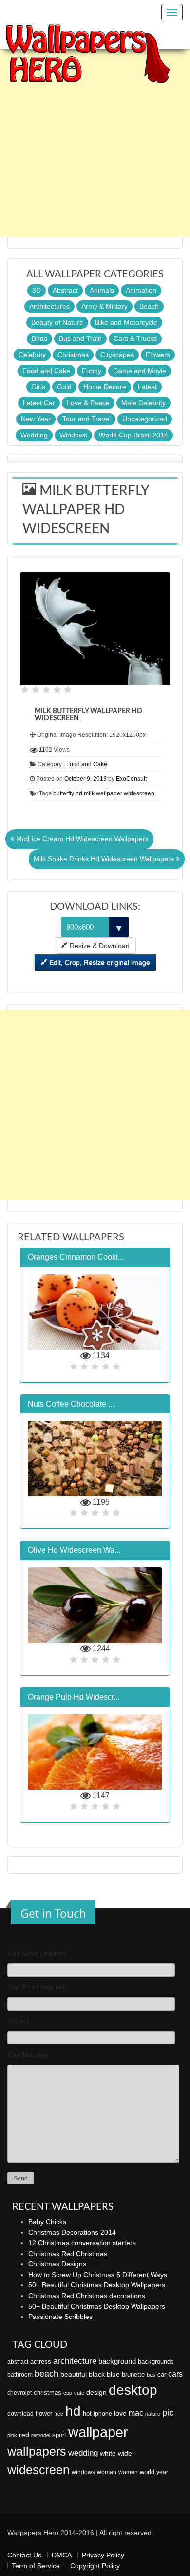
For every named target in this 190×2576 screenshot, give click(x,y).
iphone (103, 2414)
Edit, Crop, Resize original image (99, 962)
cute (79, 2393)
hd (73, 2411)
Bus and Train (80, 338)
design (96, 2392)
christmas (47, 2392)
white (108, 2453)
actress (41, 2362)
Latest (147, 387)
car (162, 2374)
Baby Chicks (47, 2222)
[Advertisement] (95, 141)
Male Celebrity (143, 403)
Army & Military (104, 306)
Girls (38, 387)
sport (59, 2435)
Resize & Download (99, 946)
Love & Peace (88, 403)
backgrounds (156, 2362)
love (120, 2413)
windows (83, 2472)
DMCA (62, 2555)
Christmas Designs (57, 2264)
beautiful (74, 2374)
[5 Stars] (68, 690)
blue (113, 2374)
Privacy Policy (103, 2555)
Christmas (73, 355)
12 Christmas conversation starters (82, 2243)
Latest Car (39, 403)
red (24, 2435)
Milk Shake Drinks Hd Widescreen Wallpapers (105, 859)
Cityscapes (117, 355)
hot (87, 2413)
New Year (36, 419)
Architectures (49, 306)
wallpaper (98, 2432)
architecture (75, 2361)
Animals (102, 290)
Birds (39, 338)
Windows (73, 435)
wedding (83, 2453)
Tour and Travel (86, 419)
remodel (41, 2435)
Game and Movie (140, 371)
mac (136, 2413)
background (117, 2361)
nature (153, 2414)
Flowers (158, 355)
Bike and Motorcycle (126, 322)
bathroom (20, 2375)
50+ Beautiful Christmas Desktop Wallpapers (97, 2285)
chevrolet (19, 2393)
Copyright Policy (95, 2566)
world (147, 2472)
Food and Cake (46, 371)
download (20, 2414)
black (97, 2374)
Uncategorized (145, 419)
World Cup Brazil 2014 (133, 435)
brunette (133, 2374)
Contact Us (24, 2555)
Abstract (65, 290)
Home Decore (105, 387)
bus (151, 2375)
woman (107, 2472)
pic (168, 2412)
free (59, 2414)
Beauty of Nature (57, 322)
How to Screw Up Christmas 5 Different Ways (98, 2275)
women (128, 2472)
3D (37, 290)
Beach (149, 306)
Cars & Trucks (135, 338)
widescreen (38, 2470)
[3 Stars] (46, 690)
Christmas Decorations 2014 (72, 2232)
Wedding (34, 435)
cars (175, 2374)
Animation (141, 290)
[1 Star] (25, 690)
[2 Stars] (36, 690)
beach (47, 2374)
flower (44, 2413)
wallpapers (37, 2451)
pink (12, 2435)
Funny (92, 371)
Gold (64, 387)
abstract (18, 2362)
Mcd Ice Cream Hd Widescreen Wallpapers (81, 839)
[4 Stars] (57, 690)
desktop (133, 2390)
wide (125, 2453)
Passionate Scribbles (60, 2317)
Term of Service (36, 2566)
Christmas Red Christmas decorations (87, 2296)
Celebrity (32, 355)
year (162, 2472)
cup (68, 2393)
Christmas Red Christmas (68, 2254)
